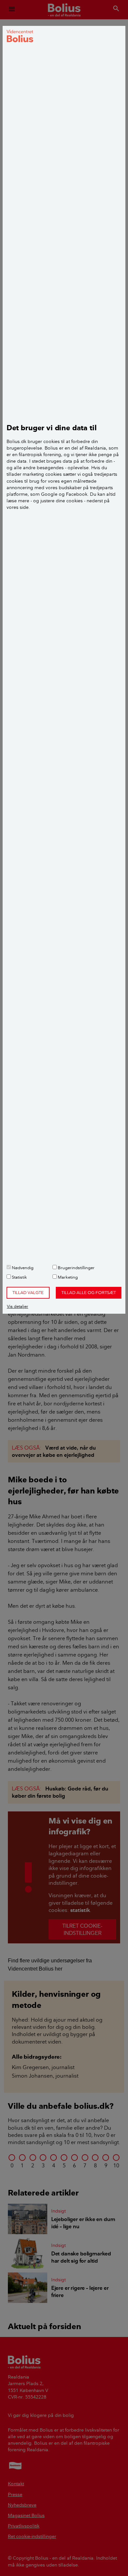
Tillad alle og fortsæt (89, 1292)
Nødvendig (22, 1268)
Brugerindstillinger (76, 1268)
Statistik (19, 1277)
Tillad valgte (28, 1292)
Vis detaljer (18, 1306)
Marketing (67, 1277)
